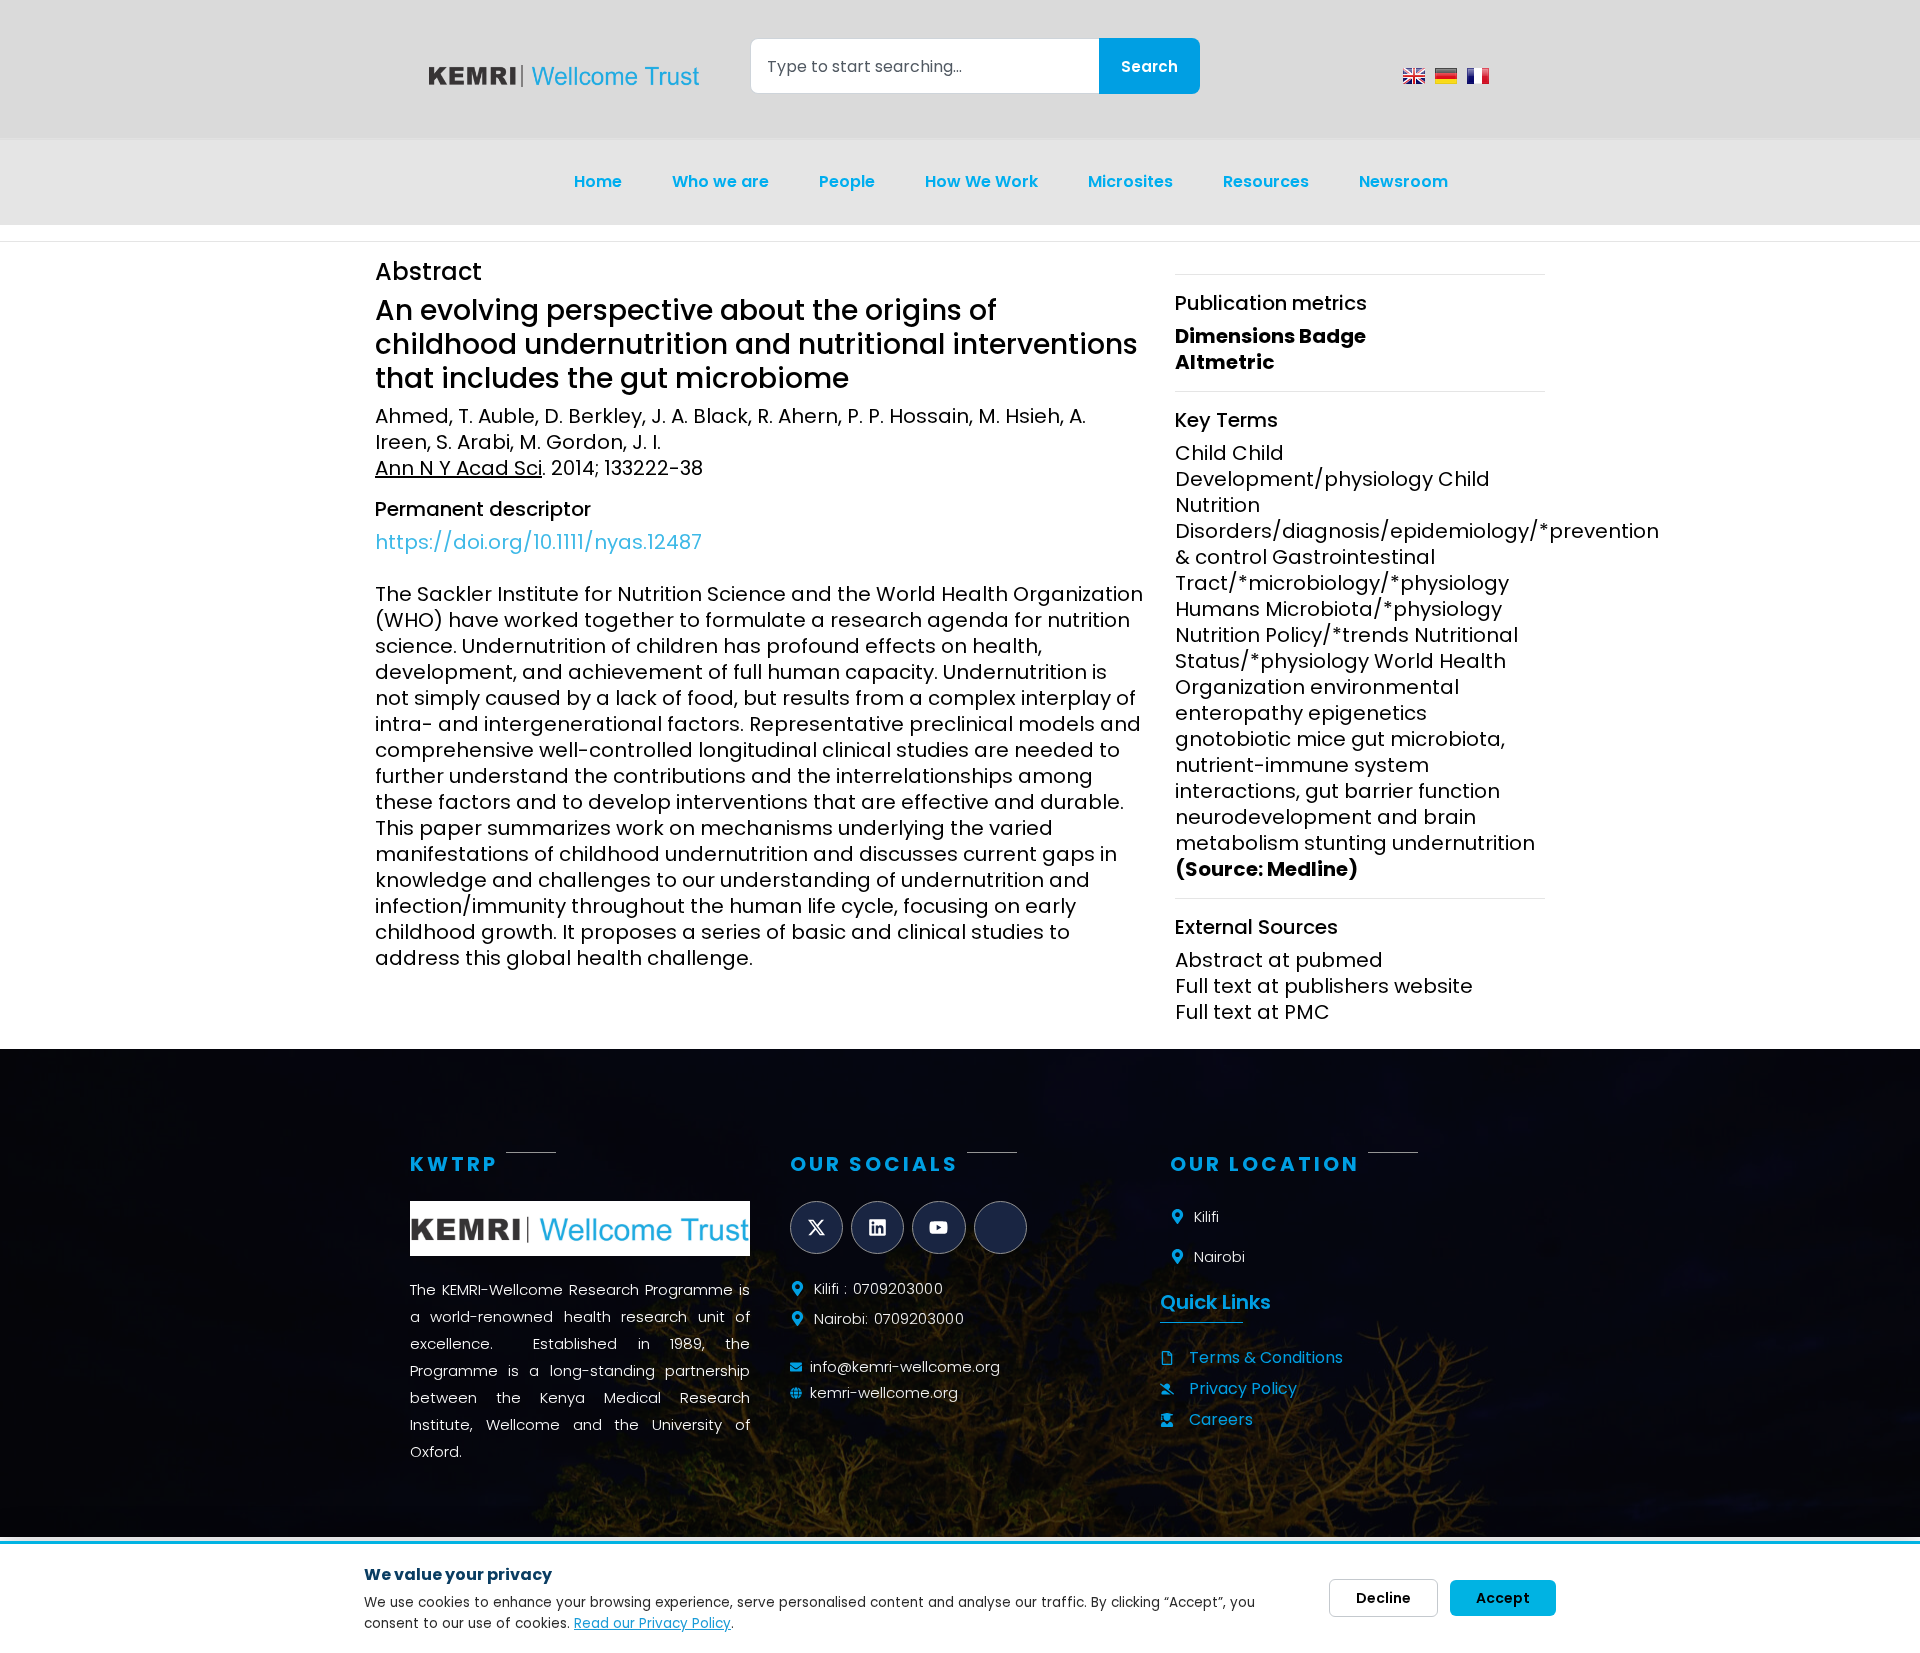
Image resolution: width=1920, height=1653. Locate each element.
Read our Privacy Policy (652, 1623)
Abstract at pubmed (1279, 960)
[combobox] (924, 66)
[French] (1478, 76)
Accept (1503, 1598)
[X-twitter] (816, 1227)
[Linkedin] (877, 1227)
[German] (1446, 76)
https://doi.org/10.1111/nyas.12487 (538, 542)
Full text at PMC (1252, 1012)
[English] (1414, 76)
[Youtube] (938, 1227)
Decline (1383, 1598)
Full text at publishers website (1324, 986)
